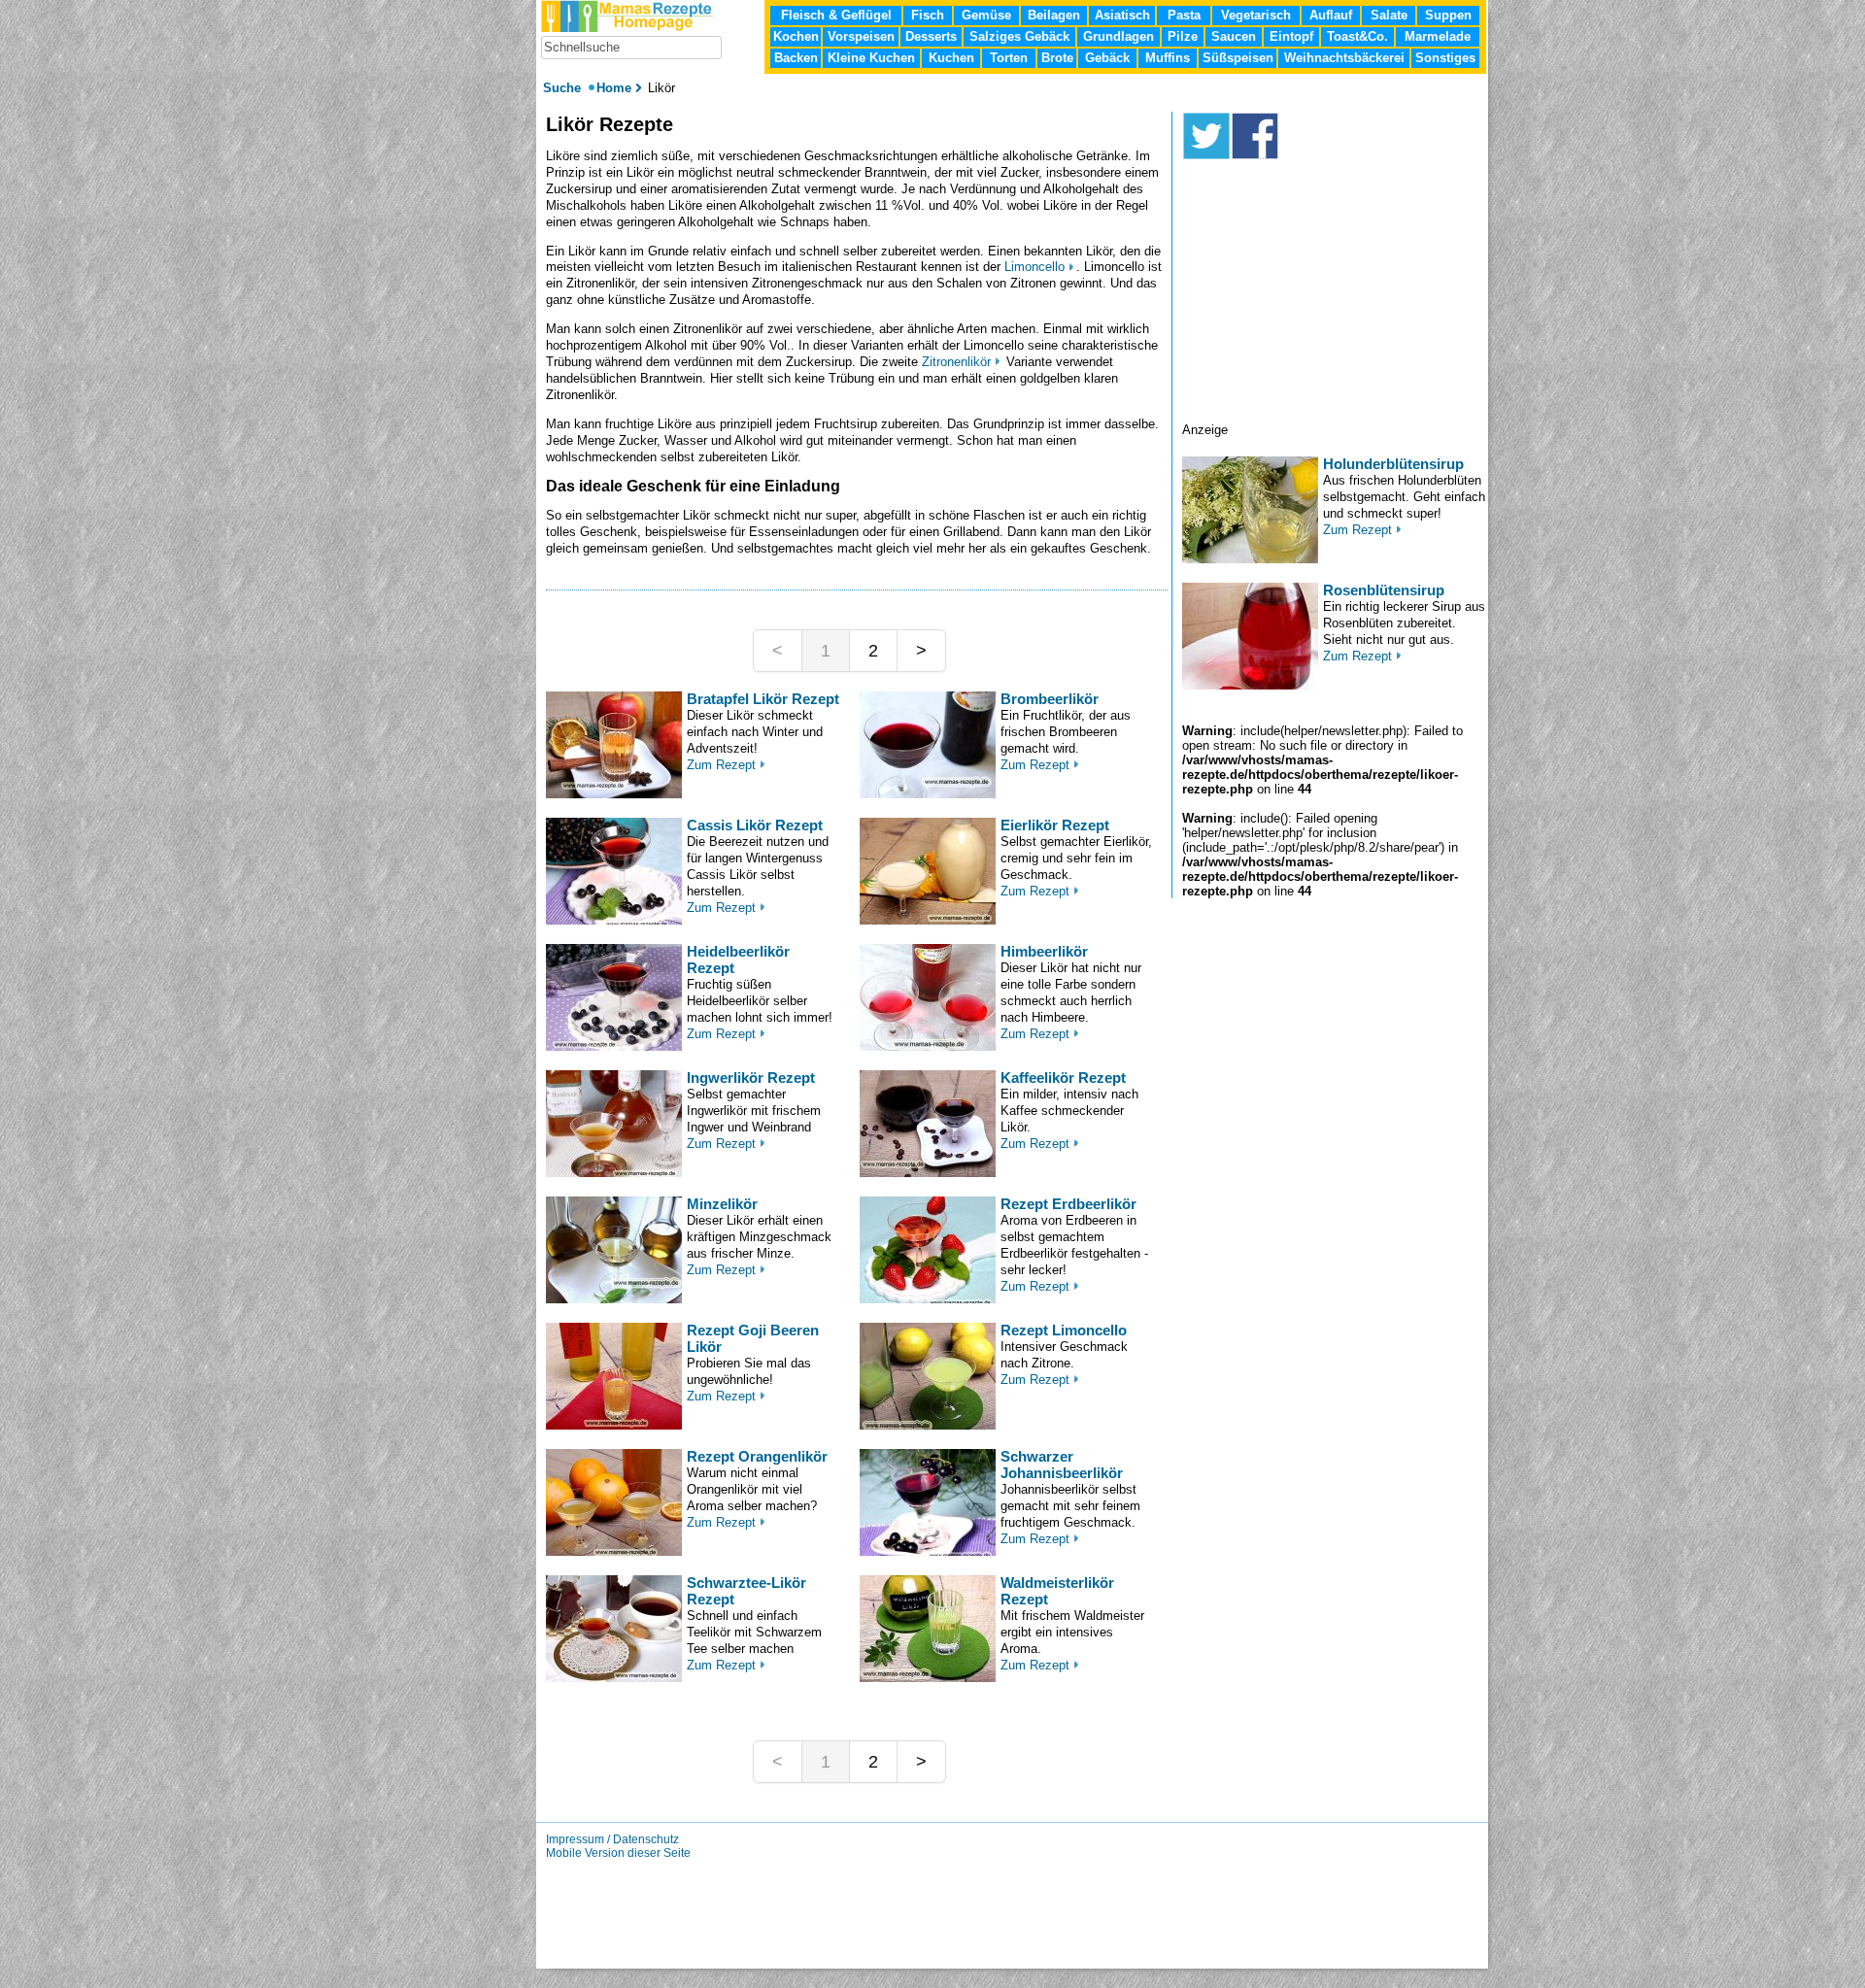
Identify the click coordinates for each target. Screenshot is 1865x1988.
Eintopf (1291, 36)
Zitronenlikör (956, 362)
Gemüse (986, 15)
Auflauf (1331, 15)
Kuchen (951, 58)
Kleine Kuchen (871, 58)
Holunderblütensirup (1393, 464)
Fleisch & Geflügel (836, 15)
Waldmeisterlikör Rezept (1057, 1591)
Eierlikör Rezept (1055, 825)
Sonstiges (1445, 58)
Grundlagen (1119, 36)
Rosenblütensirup (1384, 590)
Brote (1057, 58)
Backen (796, 58)
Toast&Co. (1357, 36)
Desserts (931, 36)
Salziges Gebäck (1019, 36)
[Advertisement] (1335, 301)
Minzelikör (722, 1204)
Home (614, 88)
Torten (1009, 58)
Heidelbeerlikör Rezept (738, 960)
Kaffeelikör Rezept (1063, 1078)
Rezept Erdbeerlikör (1068, 1204)
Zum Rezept (721, 765)
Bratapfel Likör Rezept (763, 699)
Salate (1389, 15)
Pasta (1184, 15)
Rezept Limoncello (1064, 1330)
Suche (564, 88)
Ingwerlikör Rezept (751, 1078)
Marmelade (1438, 36)
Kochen (796, 36)
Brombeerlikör (1050, 699)
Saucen (1234, 36)
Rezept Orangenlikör (757, 1456)
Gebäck (1107, 58)
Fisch (928, 15)
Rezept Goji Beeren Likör (753, 1338)
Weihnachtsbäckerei (1344, 58)
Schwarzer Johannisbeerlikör (1062, 1465)
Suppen (1448, 15)
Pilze (1183, 36)
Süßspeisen (1238, 58)
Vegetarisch (1256, 15)
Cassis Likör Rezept (755, 825)
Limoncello (1034, 267)
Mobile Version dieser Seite (618, 1853)
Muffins (1168, 58)
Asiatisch (1122, 15)
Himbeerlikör (1044, 951)
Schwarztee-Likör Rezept (746, 1591)
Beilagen (1054, 15)
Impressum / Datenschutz (612, 1839)
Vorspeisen (861, 36)
